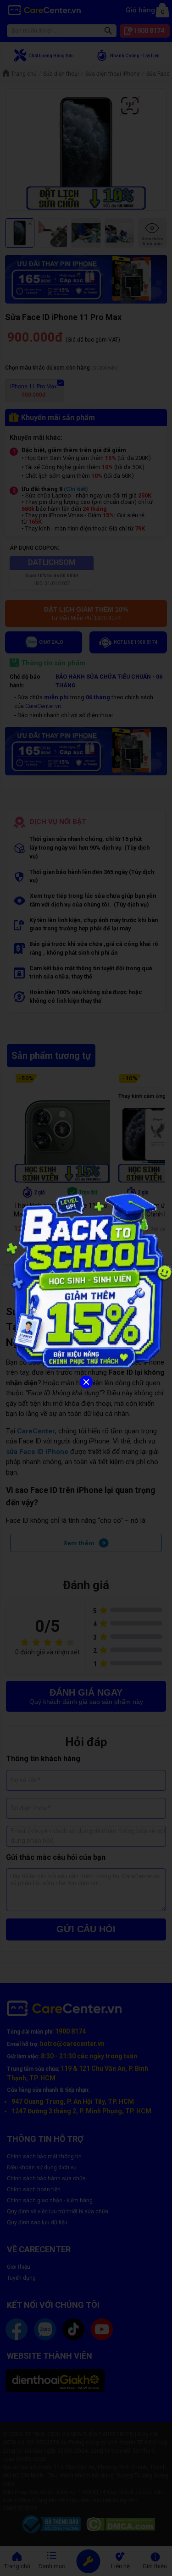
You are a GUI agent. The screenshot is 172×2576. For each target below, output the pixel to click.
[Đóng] (86, 1382)
